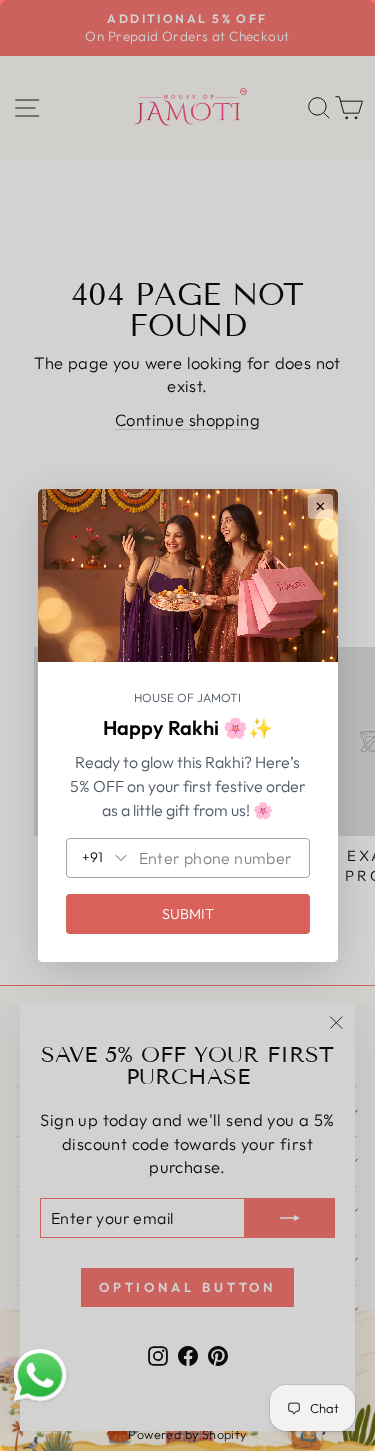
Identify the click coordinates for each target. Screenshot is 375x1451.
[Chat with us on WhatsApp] (40, 1376)
